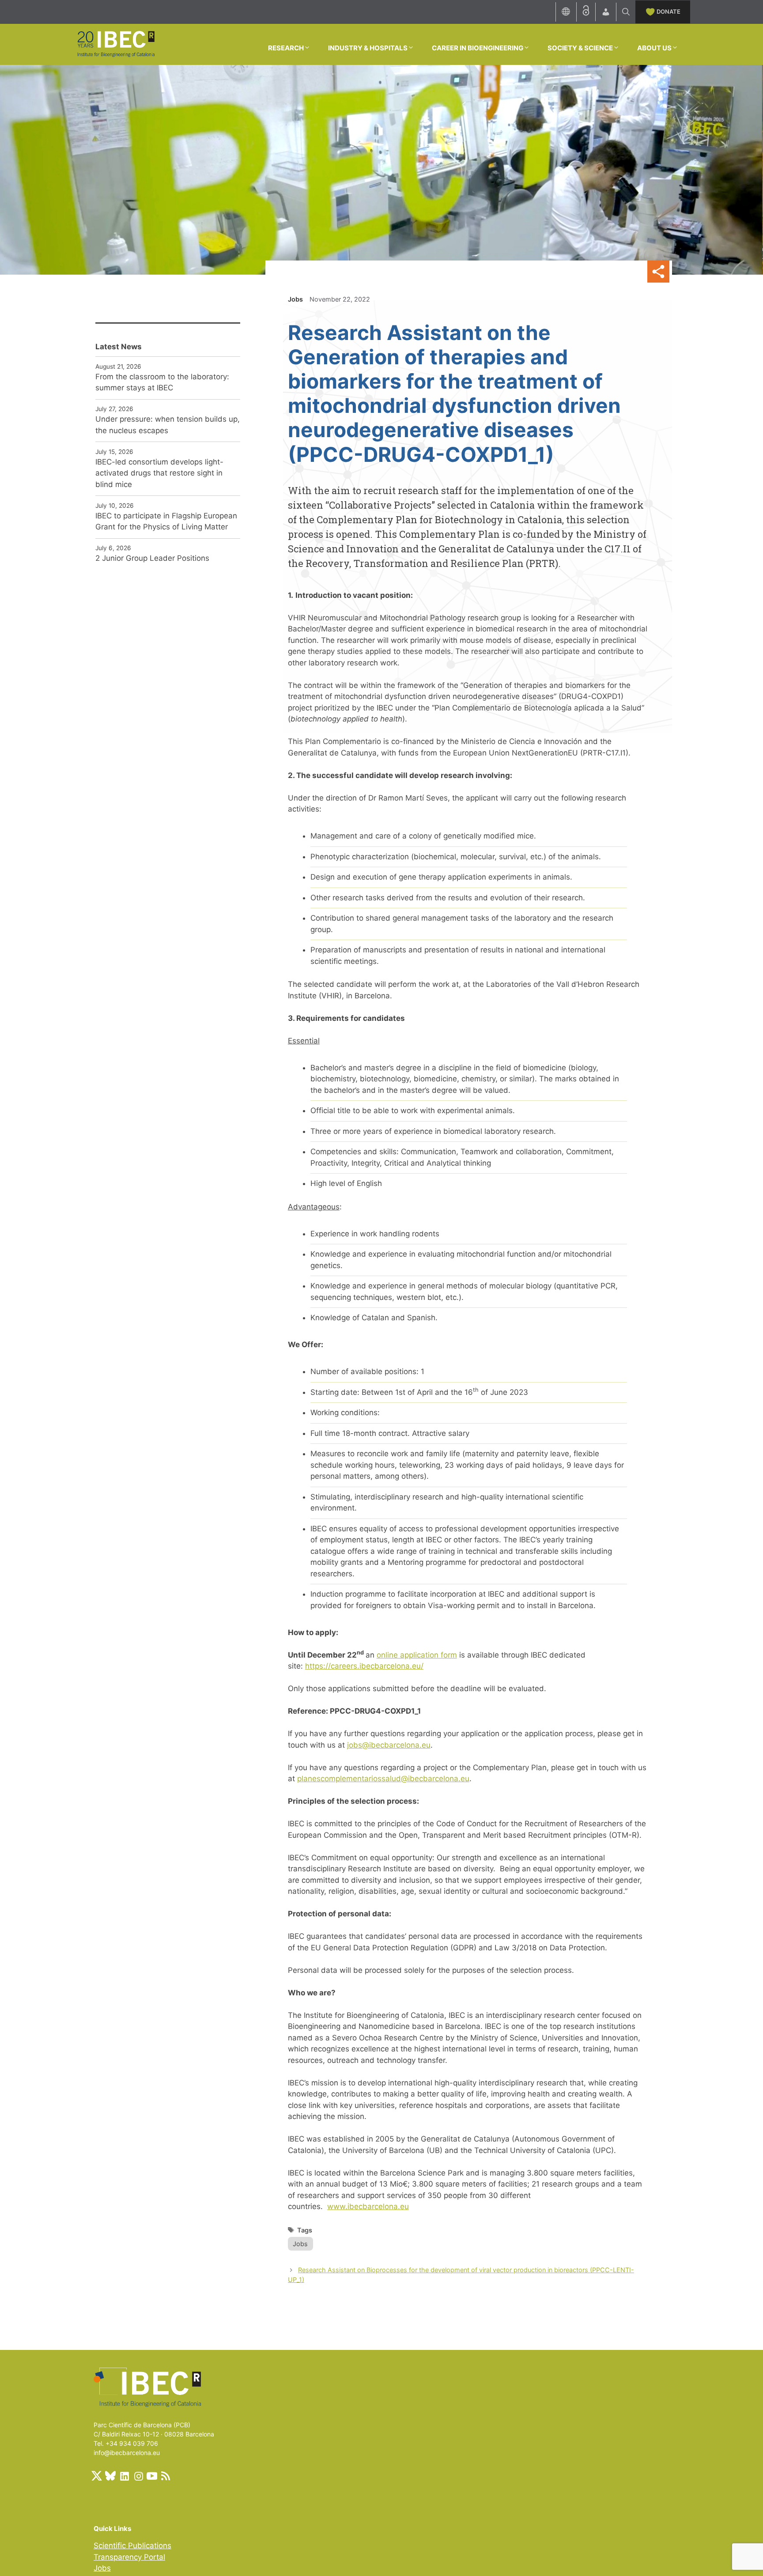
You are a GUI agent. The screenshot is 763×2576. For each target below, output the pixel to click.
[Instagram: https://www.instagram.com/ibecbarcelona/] (138, 2476)
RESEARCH (286, 48)
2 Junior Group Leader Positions (152, 558)
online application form (417, 1655)
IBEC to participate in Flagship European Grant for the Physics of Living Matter (166, 521)
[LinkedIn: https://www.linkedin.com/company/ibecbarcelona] (124, 2476)
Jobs (295, 299)
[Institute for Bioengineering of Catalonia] (116, 44)
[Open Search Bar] (626, 12)
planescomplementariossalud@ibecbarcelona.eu (383, 1779)
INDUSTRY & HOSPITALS (368, 48)
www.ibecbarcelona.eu (368, 2206)
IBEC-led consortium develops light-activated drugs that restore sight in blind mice (159, 473)
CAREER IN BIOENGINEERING (478, 48)
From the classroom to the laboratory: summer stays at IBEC (162, 382)
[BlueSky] (110, 2476)
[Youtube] (152, 2476)
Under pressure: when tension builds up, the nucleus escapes (168, 425)
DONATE (669, 11)
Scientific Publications (132, 2546)
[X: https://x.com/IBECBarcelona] (97, 2476)
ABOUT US (654, 48)
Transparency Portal (129, 2557)
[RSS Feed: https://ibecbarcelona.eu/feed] (166, 2476)
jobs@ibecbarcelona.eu (389, 1745)
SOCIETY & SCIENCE (580, 48)
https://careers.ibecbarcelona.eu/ (364, 1666)
